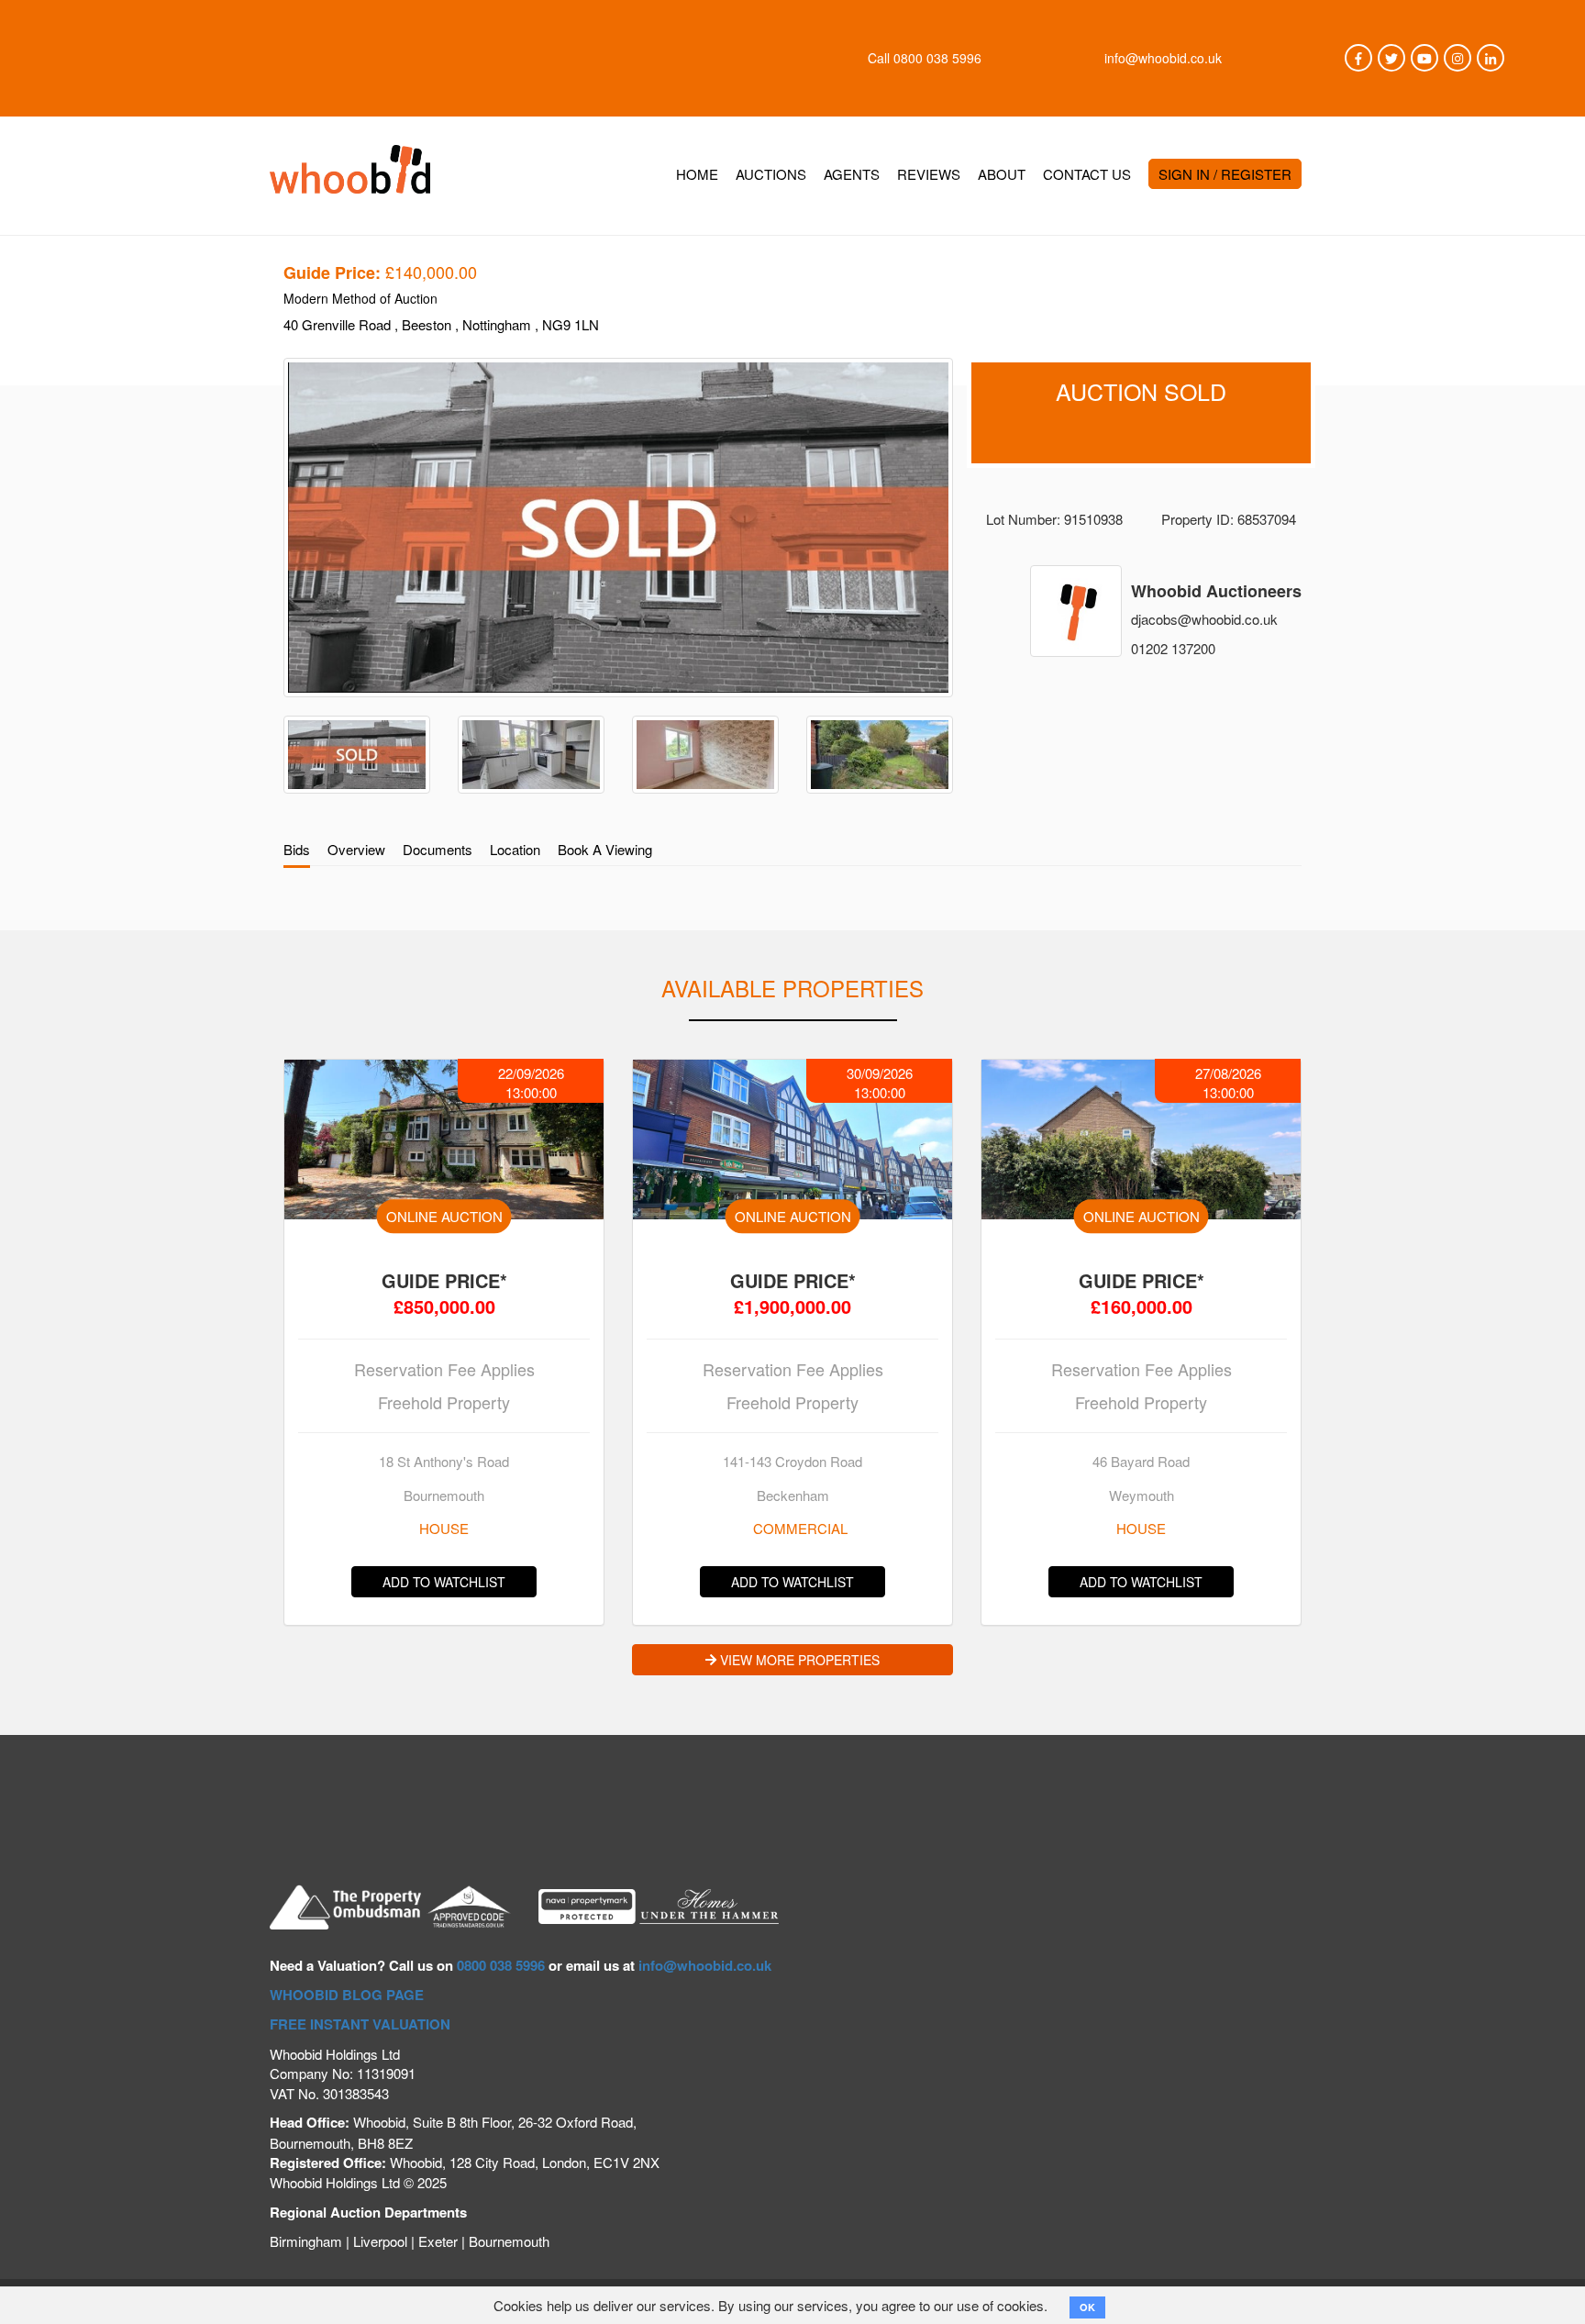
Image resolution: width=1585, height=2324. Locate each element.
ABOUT (1002, 174)
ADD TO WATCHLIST (444, 1582)
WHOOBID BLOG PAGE (347, 1995)
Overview (356, 849)
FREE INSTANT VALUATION (360, 2024)
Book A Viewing (605, 849)
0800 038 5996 (937, 58)
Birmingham (306, 2241)
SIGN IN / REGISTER (1225, 174)
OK (1087, 2307)
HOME (697, 174)
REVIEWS (929, 174)
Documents (438, 849)
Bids (297, 849)
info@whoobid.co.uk (1163, 58)
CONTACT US (1087, 174)
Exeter (438, 2241)
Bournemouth (509, 2241)
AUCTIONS (771, 174)
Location (515, 849)
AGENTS (852, 174)
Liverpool (380, 2241)
